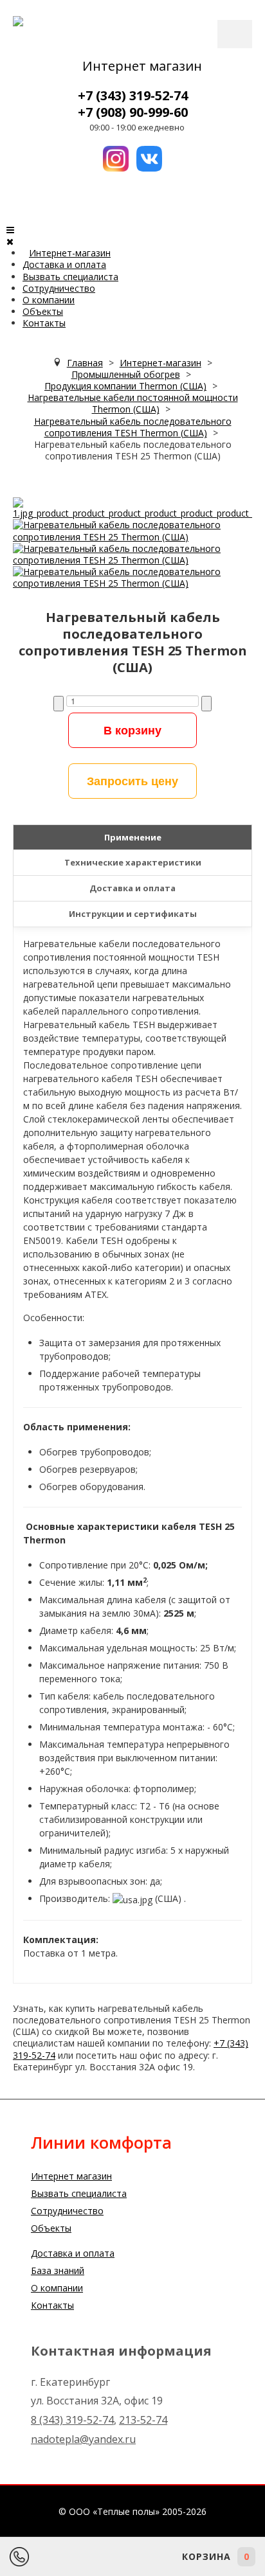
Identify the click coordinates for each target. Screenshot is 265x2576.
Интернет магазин (142, 66)
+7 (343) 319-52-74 (133, 95)
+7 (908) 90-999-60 (133, 112)
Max (125, 2557)
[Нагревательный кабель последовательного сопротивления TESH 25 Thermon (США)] (132, 507)
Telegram (90, 2557)
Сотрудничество (59, 288)
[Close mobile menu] (10, 241)
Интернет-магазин (70, 253)
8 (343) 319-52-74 (72, 2420)
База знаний (58, 2270)
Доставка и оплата (64, 264)
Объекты (43, 311)
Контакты (44, 323)
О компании (49, 300)
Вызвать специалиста (70, 277)
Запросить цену (132, 781)
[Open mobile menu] (10, 230)
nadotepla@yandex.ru (83, 2439)
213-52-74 (143, 2420)
